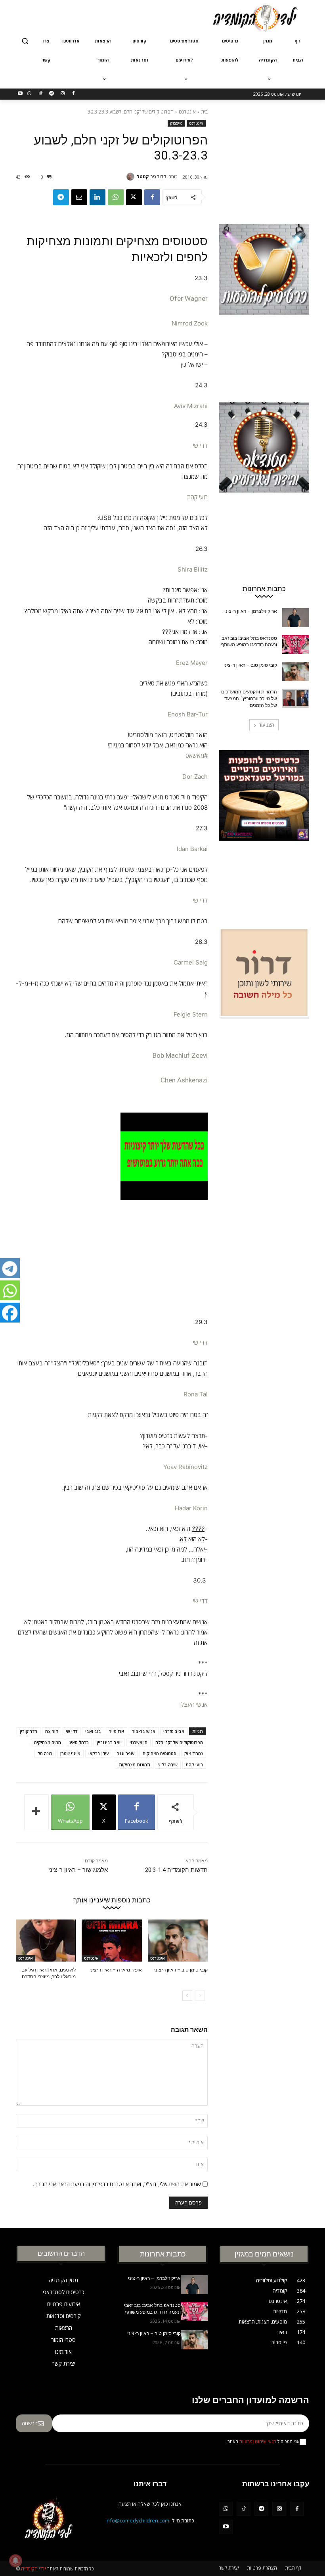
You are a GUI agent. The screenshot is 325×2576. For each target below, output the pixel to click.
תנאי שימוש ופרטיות (258, 2441)
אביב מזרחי (174, 1731)
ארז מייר (117, 1731)
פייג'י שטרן (70, 1753)
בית (204, 112)
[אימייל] (79, 197)
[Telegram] (51, 94)
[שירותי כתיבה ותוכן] (264, 1007)
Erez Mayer (192, 663)
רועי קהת (197, 497)
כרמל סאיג (79, 1742)
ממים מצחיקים (48, 1742)
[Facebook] (74, 94)
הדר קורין (29, 1731)
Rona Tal (196, 1394)
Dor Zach (195, 777)
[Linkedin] (97, 197)
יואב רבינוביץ (109, 1742)
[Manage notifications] (15, 2561)
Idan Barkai (192, 849)
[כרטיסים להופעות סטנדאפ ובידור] (264, 304)
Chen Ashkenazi (184, 1080)
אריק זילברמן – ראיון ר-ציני (251, 611)
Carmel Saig (191, 962)
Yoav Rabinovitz (185, 1467)
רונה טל (45, 1753)
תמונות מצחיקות (135, 1765)
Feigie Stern (191, 1014)
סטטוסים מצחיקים (160, 1753)
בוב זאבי (93, 1731)
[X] (134, 197)
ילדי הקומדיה (33, 2569)
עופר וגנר (126, 1753)
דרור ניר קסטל (152, 176)
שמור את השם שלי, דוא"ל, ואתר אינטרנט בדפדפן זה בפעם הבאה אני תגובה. (117, 2184)
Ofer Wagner (189, 298)
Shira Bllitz (193, 569)
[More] (36, 1812)
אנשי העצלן (194, 1705)
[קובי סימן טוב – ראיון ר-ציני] (178, 1941)
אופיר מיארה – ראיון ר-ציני (116, 1970)
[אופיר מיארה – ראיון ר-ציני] (112, 1941)
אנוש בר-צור (144, 1731)
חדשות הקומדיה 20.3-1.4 (176, 1870)
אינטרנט (187, 112)
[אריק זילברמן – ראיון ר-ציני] (296, 618)
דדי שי (200, 446)
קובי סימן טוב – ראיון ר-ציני (181, 1970)
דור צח (52, 1731)
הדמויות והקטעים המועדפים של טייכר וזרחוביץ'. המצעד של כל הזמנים (249, 699)
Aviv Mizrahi (191, 406)
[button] (25, 41)
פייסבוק (176, 123)
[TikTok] (41, 94)
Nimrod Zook (190, 323)
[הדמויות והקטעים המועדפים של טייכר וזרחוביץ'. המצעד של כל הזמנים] (296, 698)
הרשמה (30, 2423)
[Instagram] (62, 94)
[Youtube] (20, 94)
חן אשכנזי (139, 1742)
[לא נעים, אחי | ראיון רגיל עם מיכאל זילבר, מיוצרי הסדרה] (46, 1941)
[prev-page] (200, 1996)
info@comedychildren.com (137, 2520)
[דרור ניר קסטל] (132, 177)
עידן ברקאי (99, 1753)
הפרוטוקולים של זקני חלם (179, 1742)
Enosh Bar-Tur (188, 714)
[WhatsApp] (30, 94)
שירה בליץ (168, 1765)
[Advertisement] (109, 17)
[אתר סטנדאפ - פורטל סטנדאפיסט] (264, 830)
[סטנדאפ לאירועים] (264, 481)
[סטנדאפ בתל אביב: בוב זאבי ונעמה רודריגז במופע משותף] (296, 645)
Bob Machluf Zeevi (180, 1055)
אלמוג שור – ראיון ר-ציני (78, 1870)
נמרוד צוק (194, 1753)
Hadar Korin (191, 1508)
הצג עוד (267, 725)
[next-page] (187, 1996)
